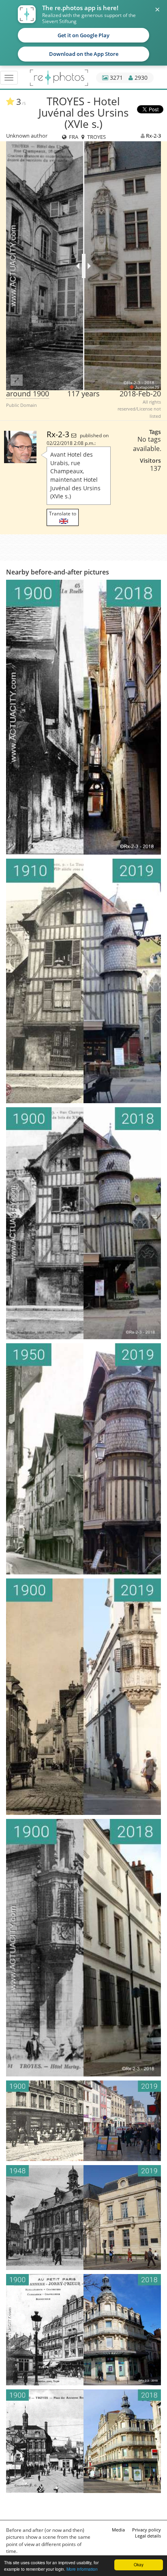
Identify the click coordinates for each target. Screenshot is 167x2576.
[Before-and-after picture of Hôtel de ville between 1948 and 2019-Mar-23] (83, 2218)
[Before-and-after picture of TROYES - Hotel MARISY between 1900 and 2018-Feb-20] (83, 1948)
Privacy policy (147, 2530)
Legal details (148, 2536)
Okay (139, 2564)
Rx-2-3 (153, 136)
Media (118, 2530)
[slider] (84, 266)
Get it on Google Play (83, 35)
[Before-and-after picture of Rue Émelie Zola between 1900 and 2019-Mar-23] (83, 2121)
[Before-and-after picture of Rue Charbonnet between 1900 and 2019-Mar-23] (83, 1697)
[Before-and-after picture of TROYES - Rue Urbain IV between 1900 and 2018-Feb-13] (83, 2330)
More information (82, 2569)
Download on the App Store (84, 54)
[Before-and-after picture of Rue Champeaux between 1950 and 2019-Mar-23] (83, 1459)
